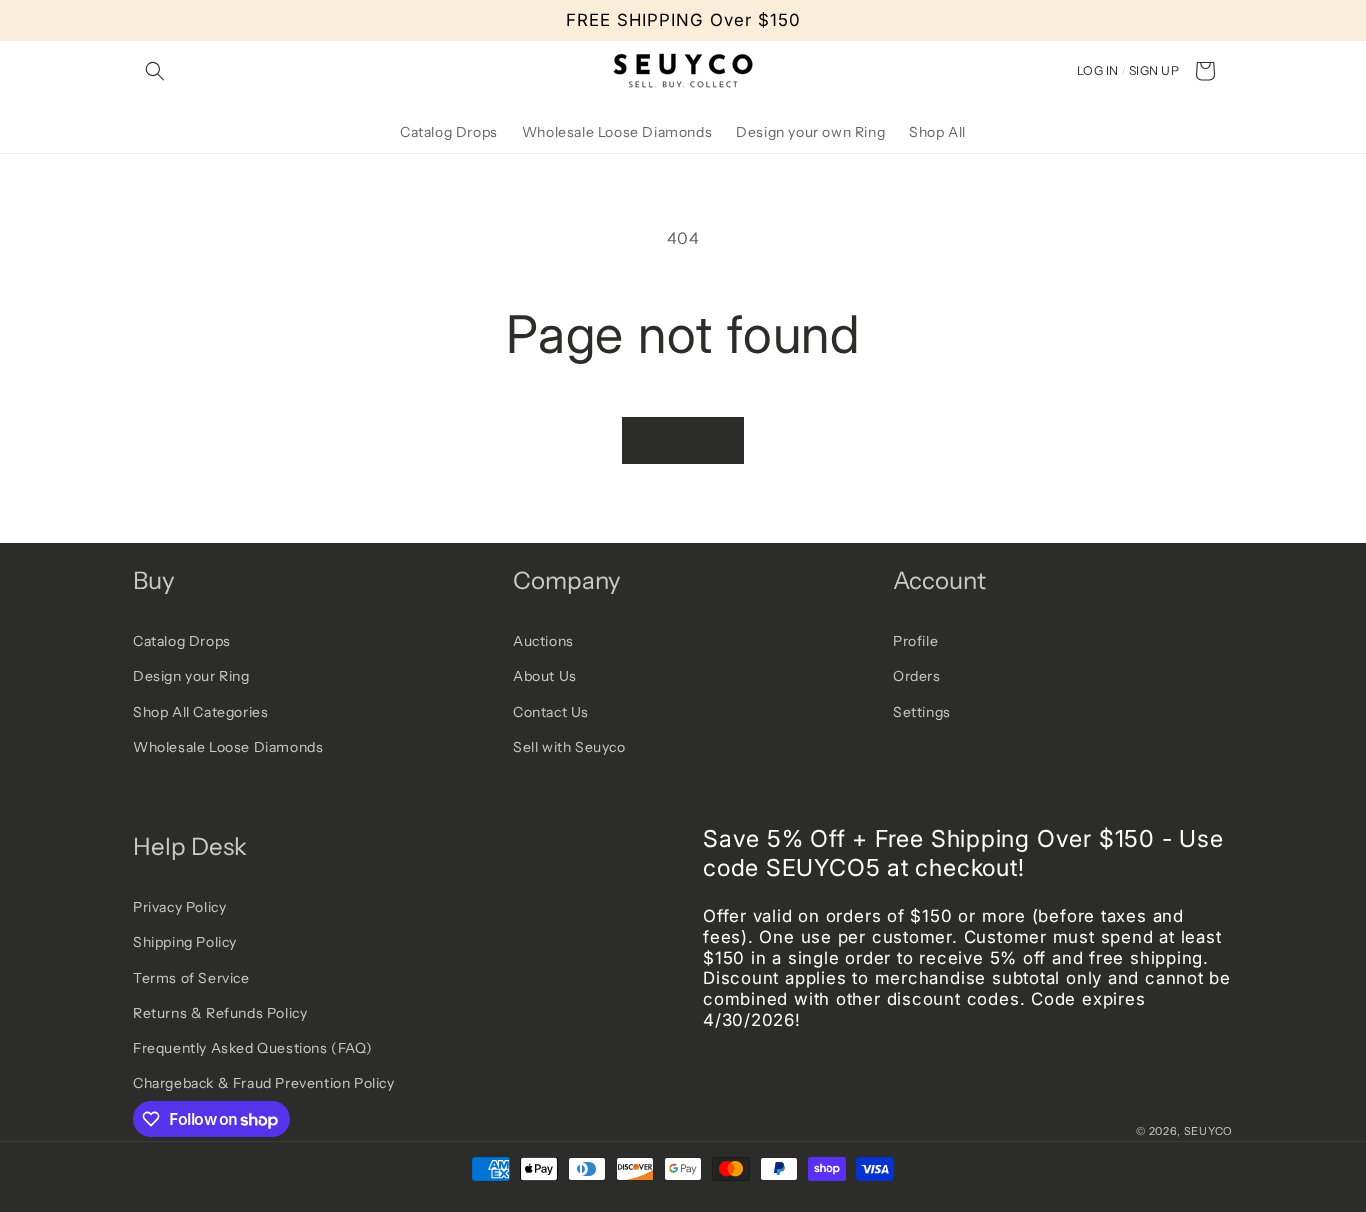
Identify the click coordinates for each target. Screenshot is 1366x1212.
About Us (545, 676)
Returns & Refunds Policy (220, 1013)
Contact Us (551, 712)
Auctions (543, 641)
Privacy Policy (179, 907)
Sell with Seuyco (569, 747)
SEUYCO (1208, 1131)
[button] (155, 71)
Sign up (1154, 70)
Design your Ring (191, 676)
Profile (915, 641)
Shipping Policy (185, 942)
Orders (917, 676)
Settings (922, 712)
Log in (1098, 70)
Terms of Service (191, 978)
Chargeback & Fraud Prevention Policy (264, 1083)
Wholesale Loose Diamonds (228, 747)
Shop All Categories (200, 712)
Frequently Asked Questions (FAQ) (252, 1048)
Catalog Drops (182, 641)
